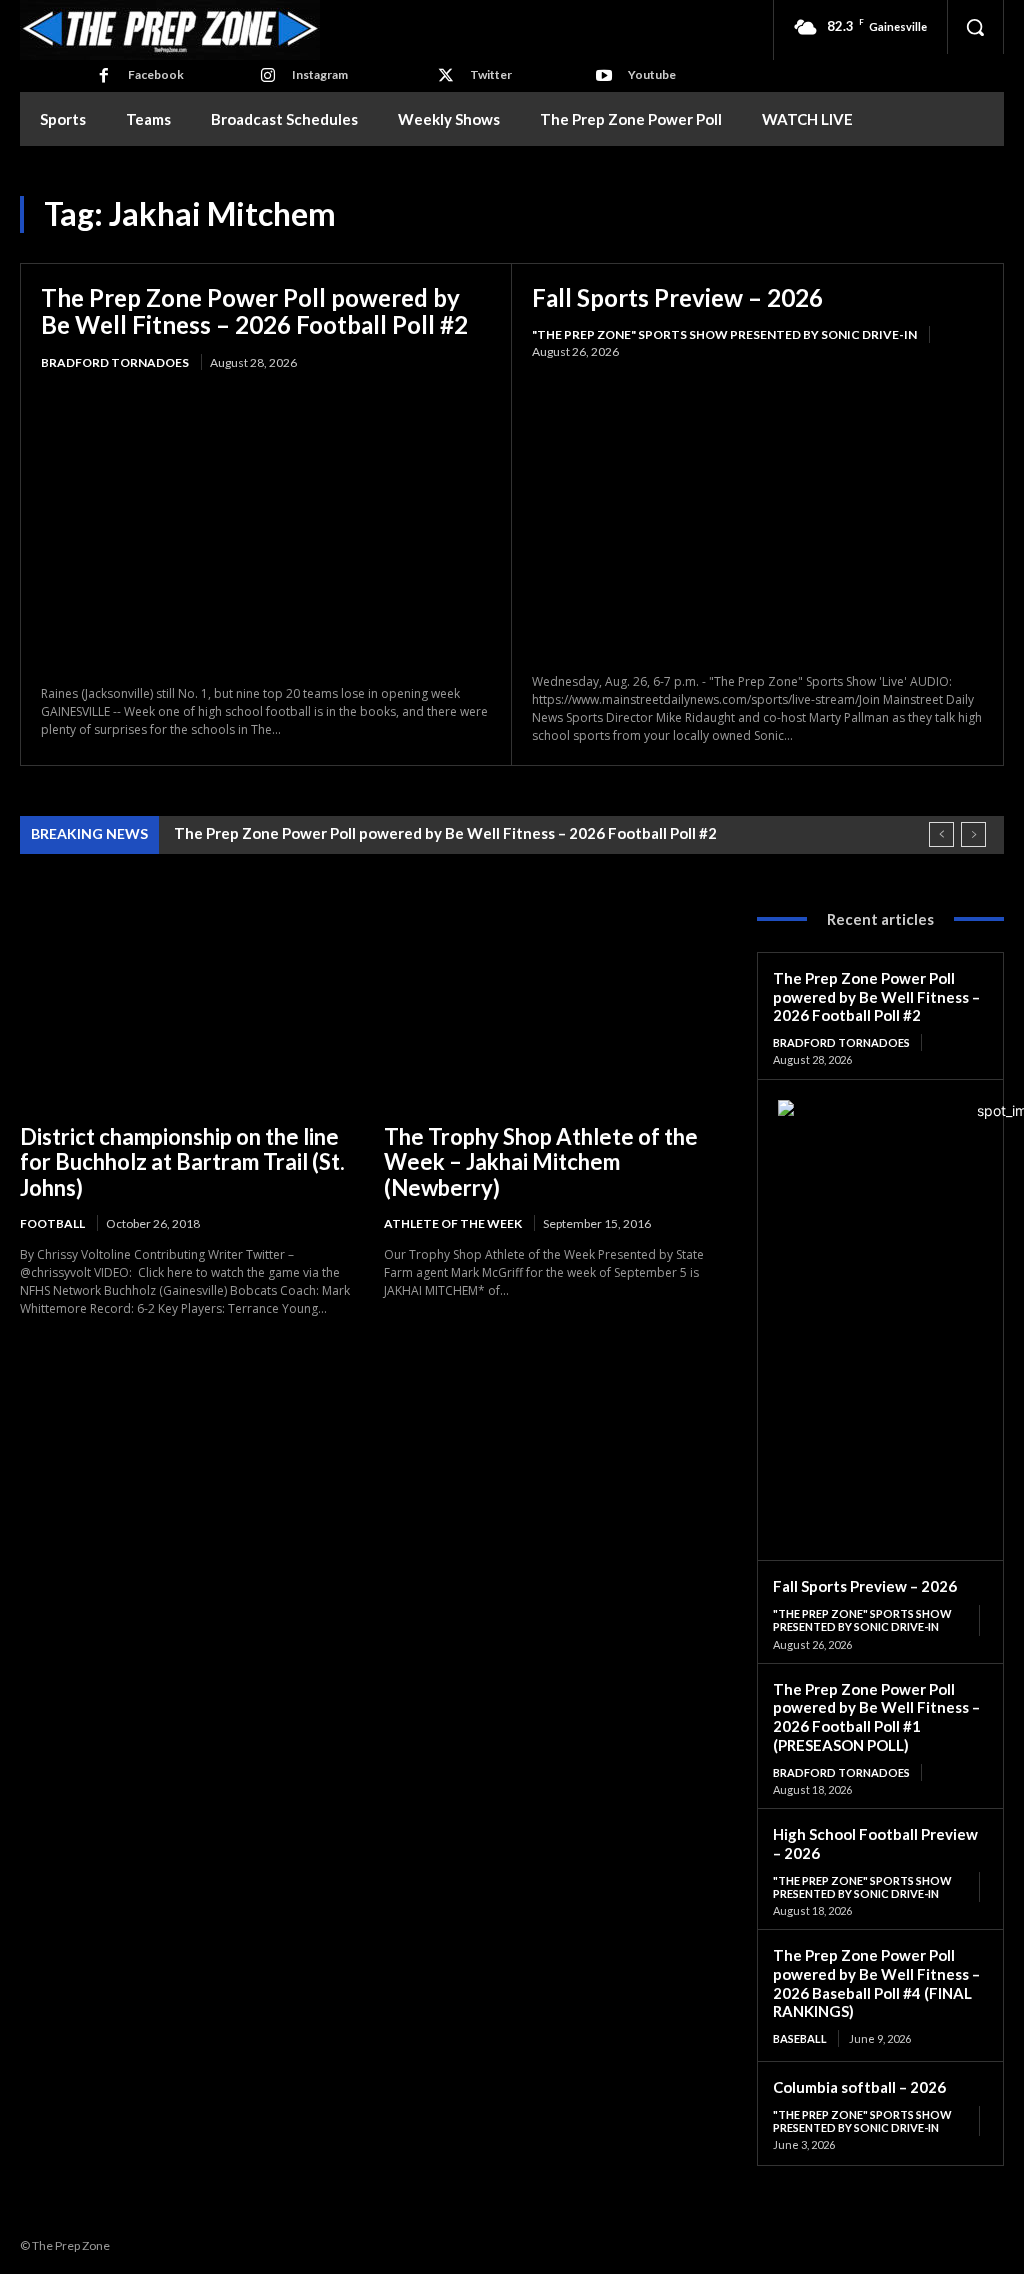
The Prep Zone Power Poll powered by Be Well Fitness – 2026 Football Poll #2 (254, 311)
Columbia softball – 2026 (859, 2087)
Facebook (156, 74)
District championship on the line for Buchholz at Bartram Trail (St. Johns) (182, 1162)
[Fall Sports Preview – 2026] (757, 517)
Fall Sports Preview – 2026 (677, 297)
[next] (973, 834)
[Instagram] (268, 76)
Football (52, 1223)
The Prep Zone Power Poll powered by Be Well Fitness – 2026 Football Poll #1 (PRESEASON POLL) (876, 1717)
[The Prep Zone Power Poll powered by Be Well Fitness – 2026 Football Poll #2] (266, 530)
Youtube (652, 74)
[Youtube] (604, 76)
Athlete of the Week (453, 1223)
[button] (975, 27)
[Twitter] (446, 76)
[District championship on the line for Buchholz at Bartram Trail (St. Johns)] (187, 1004)
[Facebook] (104, 76)
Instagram (320, 74)
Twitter (491, 74)
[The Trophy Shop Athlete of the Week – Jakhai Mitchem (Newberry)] (551, 1004)
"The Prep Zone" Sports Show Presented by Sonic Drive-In (724, 334)
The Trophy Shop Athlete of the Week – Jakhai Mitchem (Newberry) (541, 1162)
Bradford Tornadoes (115, 362)
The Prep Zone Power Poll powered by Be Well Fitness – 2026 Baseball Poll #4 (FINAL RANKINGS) (876, 1983)
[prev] (941, 834)
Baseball (800, 2038)
